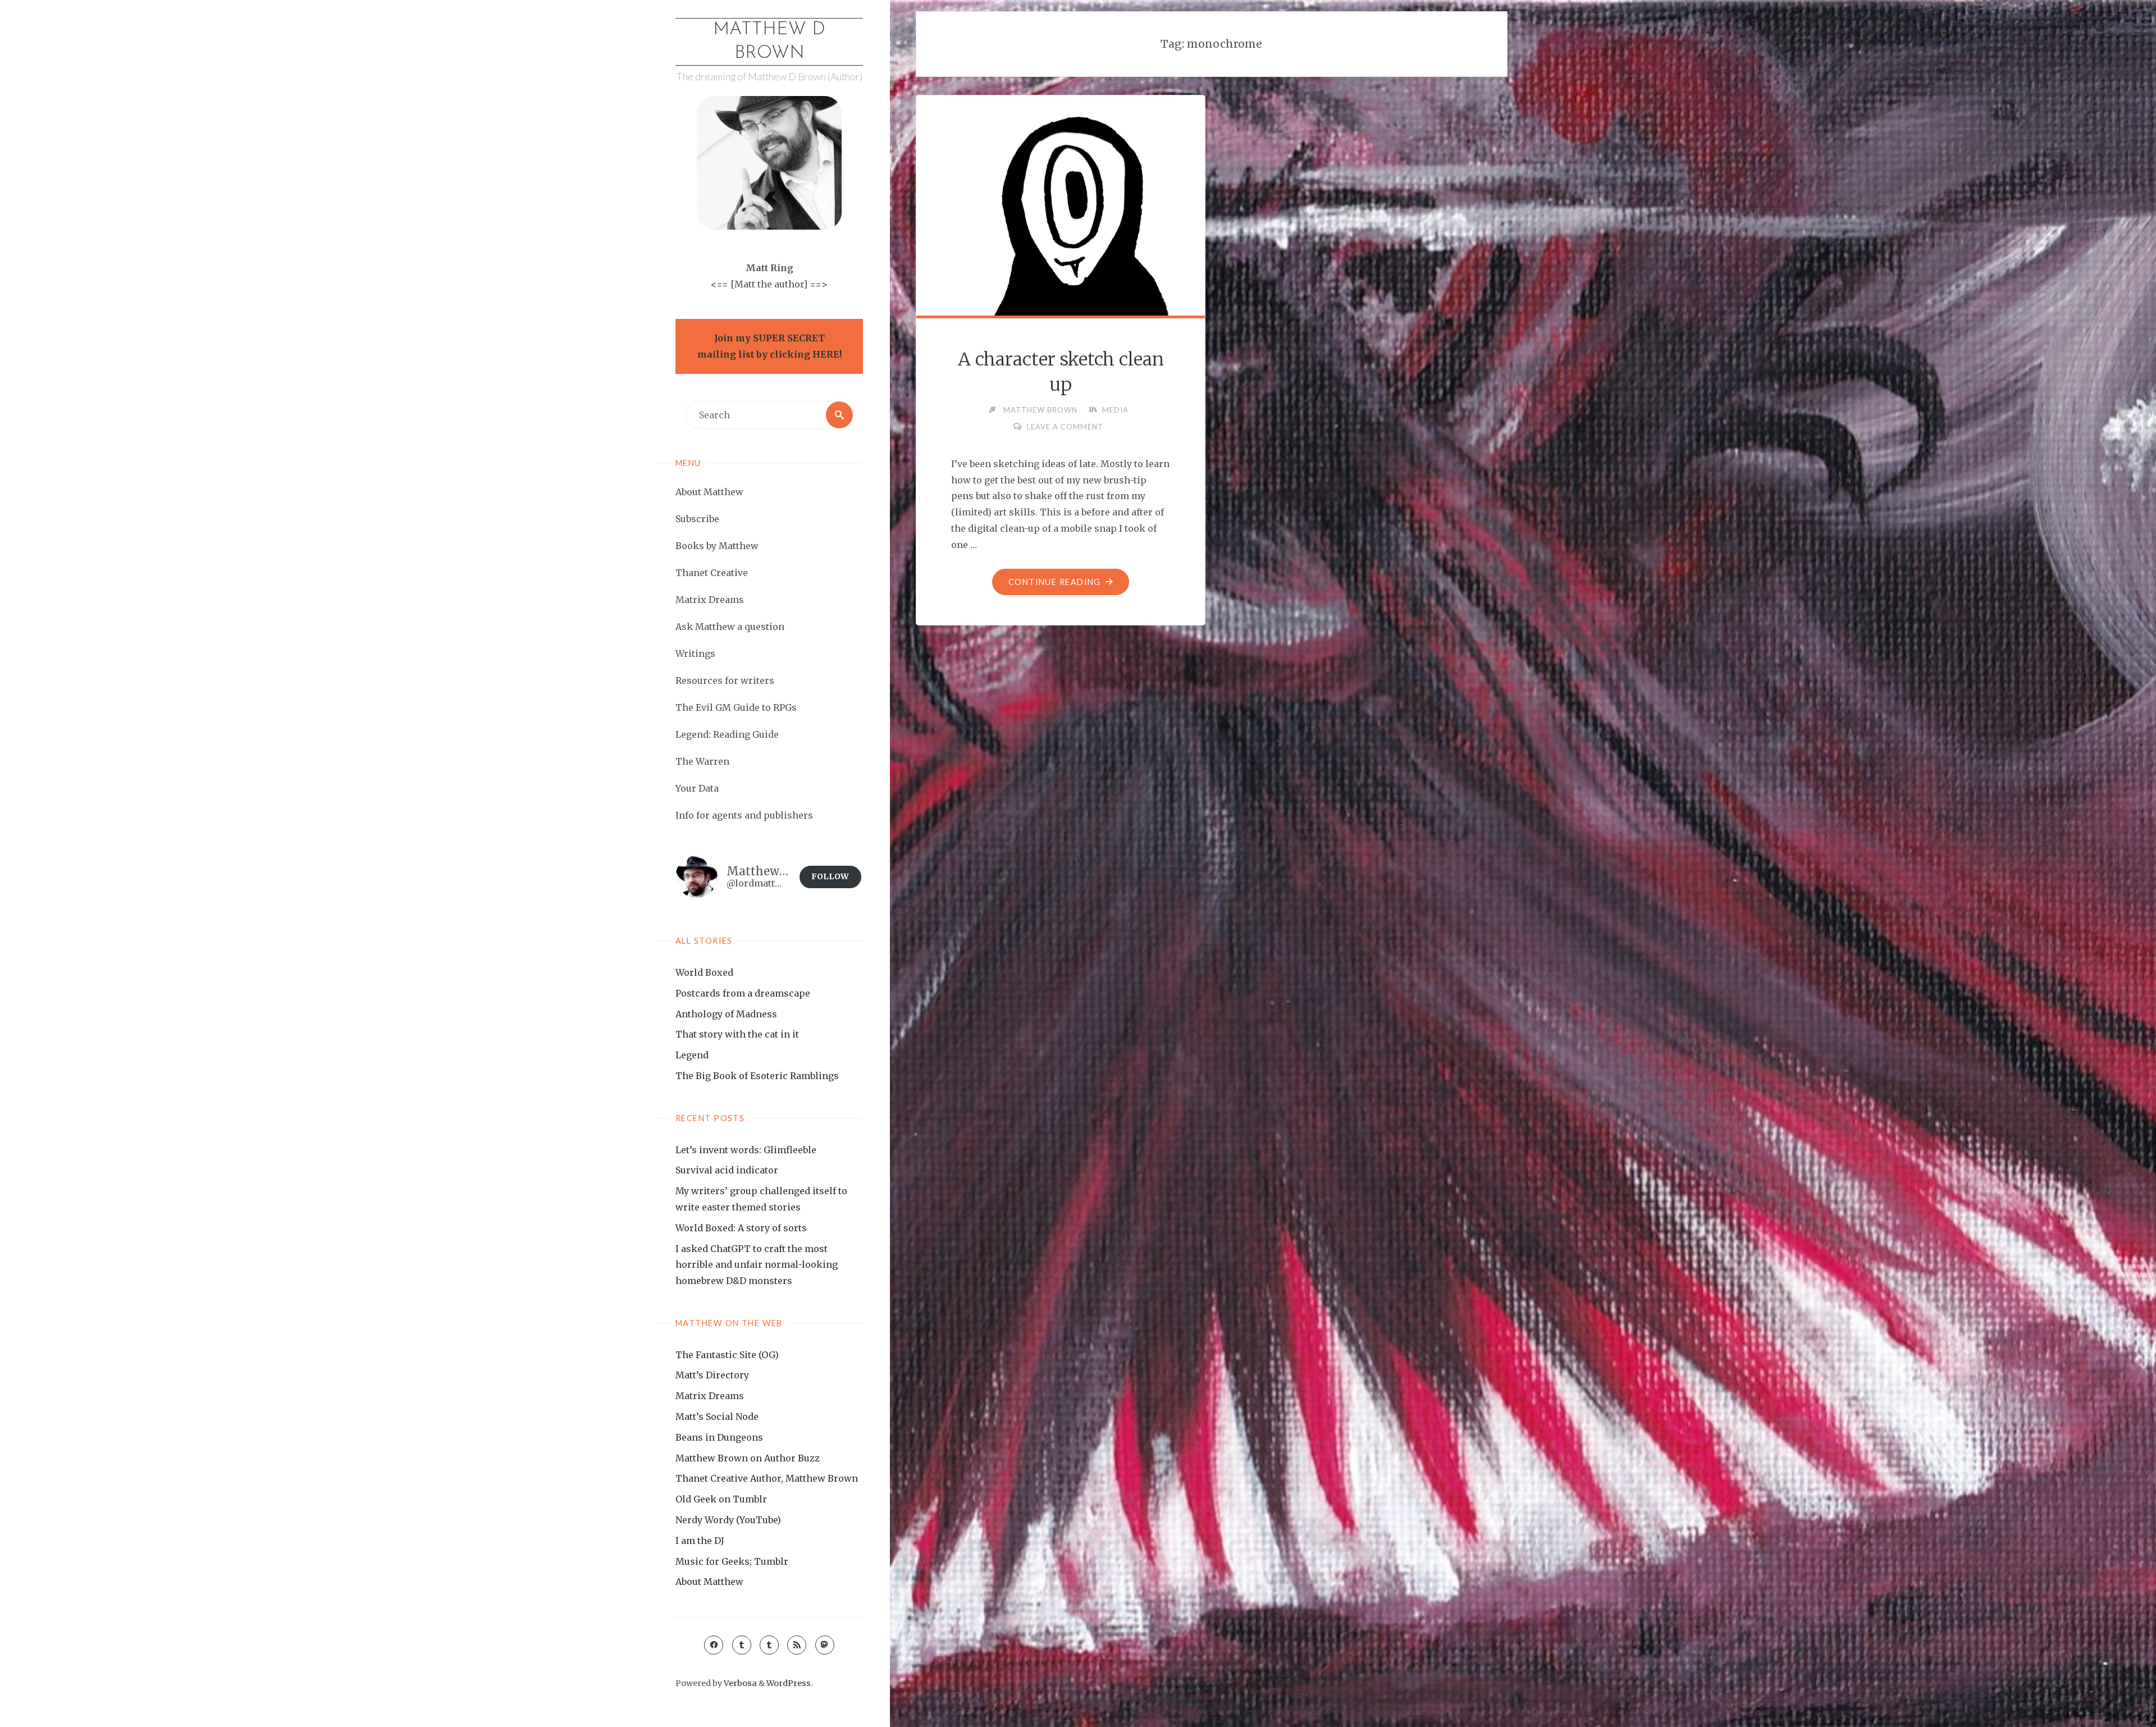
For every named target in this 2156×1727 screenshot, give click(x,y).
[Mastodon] (825, 1645)
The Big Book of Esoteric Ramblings (757, 1076)
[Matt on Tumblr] (742, 1645)
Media (1115, 410)
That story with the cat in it (737, 1034)
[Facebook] (714, 1645)
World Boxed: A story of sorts (741, 1228)
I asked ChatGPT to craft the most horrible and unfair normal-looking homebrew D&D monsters (757, 1265)
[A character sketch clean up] (1061, 240)
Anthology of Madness (726, 1014)
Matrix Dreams (710, 1396)
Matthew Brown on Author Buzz (748, 1458)
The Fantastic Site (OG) (727, 1355)
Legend (692, 1055)
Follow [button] (830, 876)
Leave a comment (1065, 427)
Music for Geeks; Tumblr (732, 1561)
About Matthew (709, 1582)
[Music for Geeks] (769, 1645)
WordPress (789, 1683)
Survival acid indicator (727, 1170)
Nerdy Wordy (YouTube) (728, 1520)
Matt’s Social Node (717, 1417)
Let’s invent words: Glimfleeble (746, 1150)
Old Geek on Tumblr (721, 1499)
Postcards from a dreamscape (743, 993)
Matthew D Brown (769, 42)
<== (720, 284)
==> (819, 284)
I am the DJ (700, 1541)
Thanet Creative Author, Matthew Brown (767, 1478)
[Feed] (797, 1645)
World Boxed (704, 972)
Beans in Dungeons (719, 1437)
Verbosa (739, 1683)
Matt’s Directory (712, 1375)
